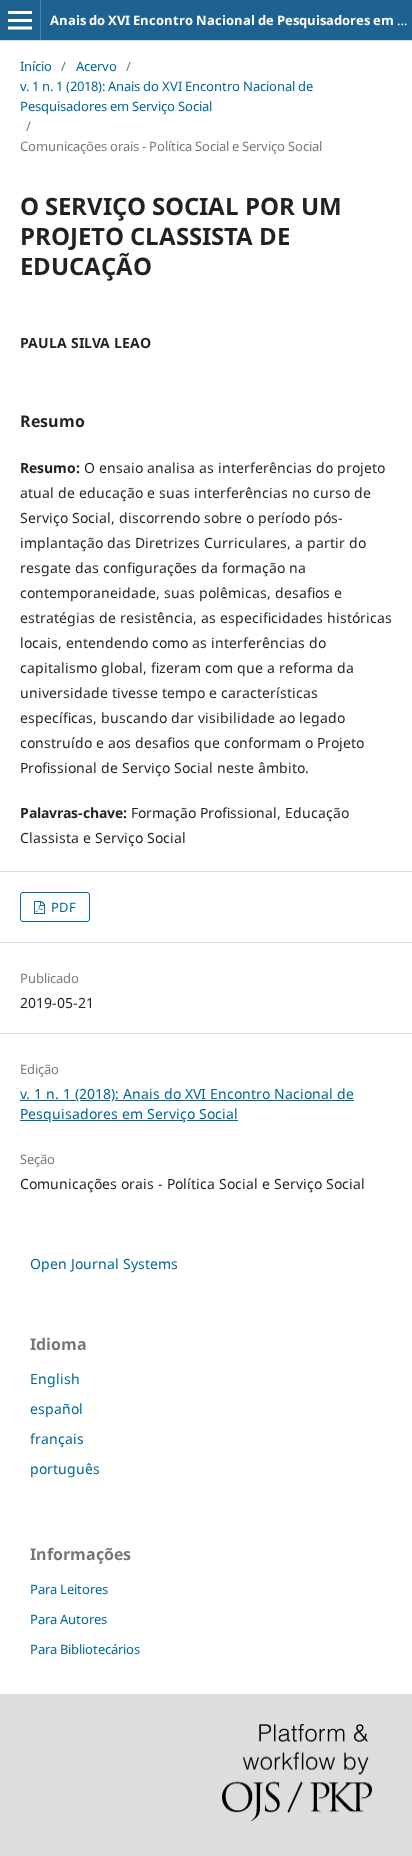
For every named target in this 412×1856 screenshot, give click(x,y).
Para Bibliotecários (85, 1649)
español (56, 1408)
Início (36, 66)
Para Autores (68, 1619)
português (65, 1468)
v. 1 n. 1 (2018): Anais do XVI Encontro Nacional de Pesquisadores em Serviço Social (166, 96)
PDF (62, 907)
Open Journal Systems (104, 1263)
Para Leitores (69, 1589)
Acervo (96, 66)
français (57, 1438)
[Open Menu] (20, 20)
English (55, 1378)
